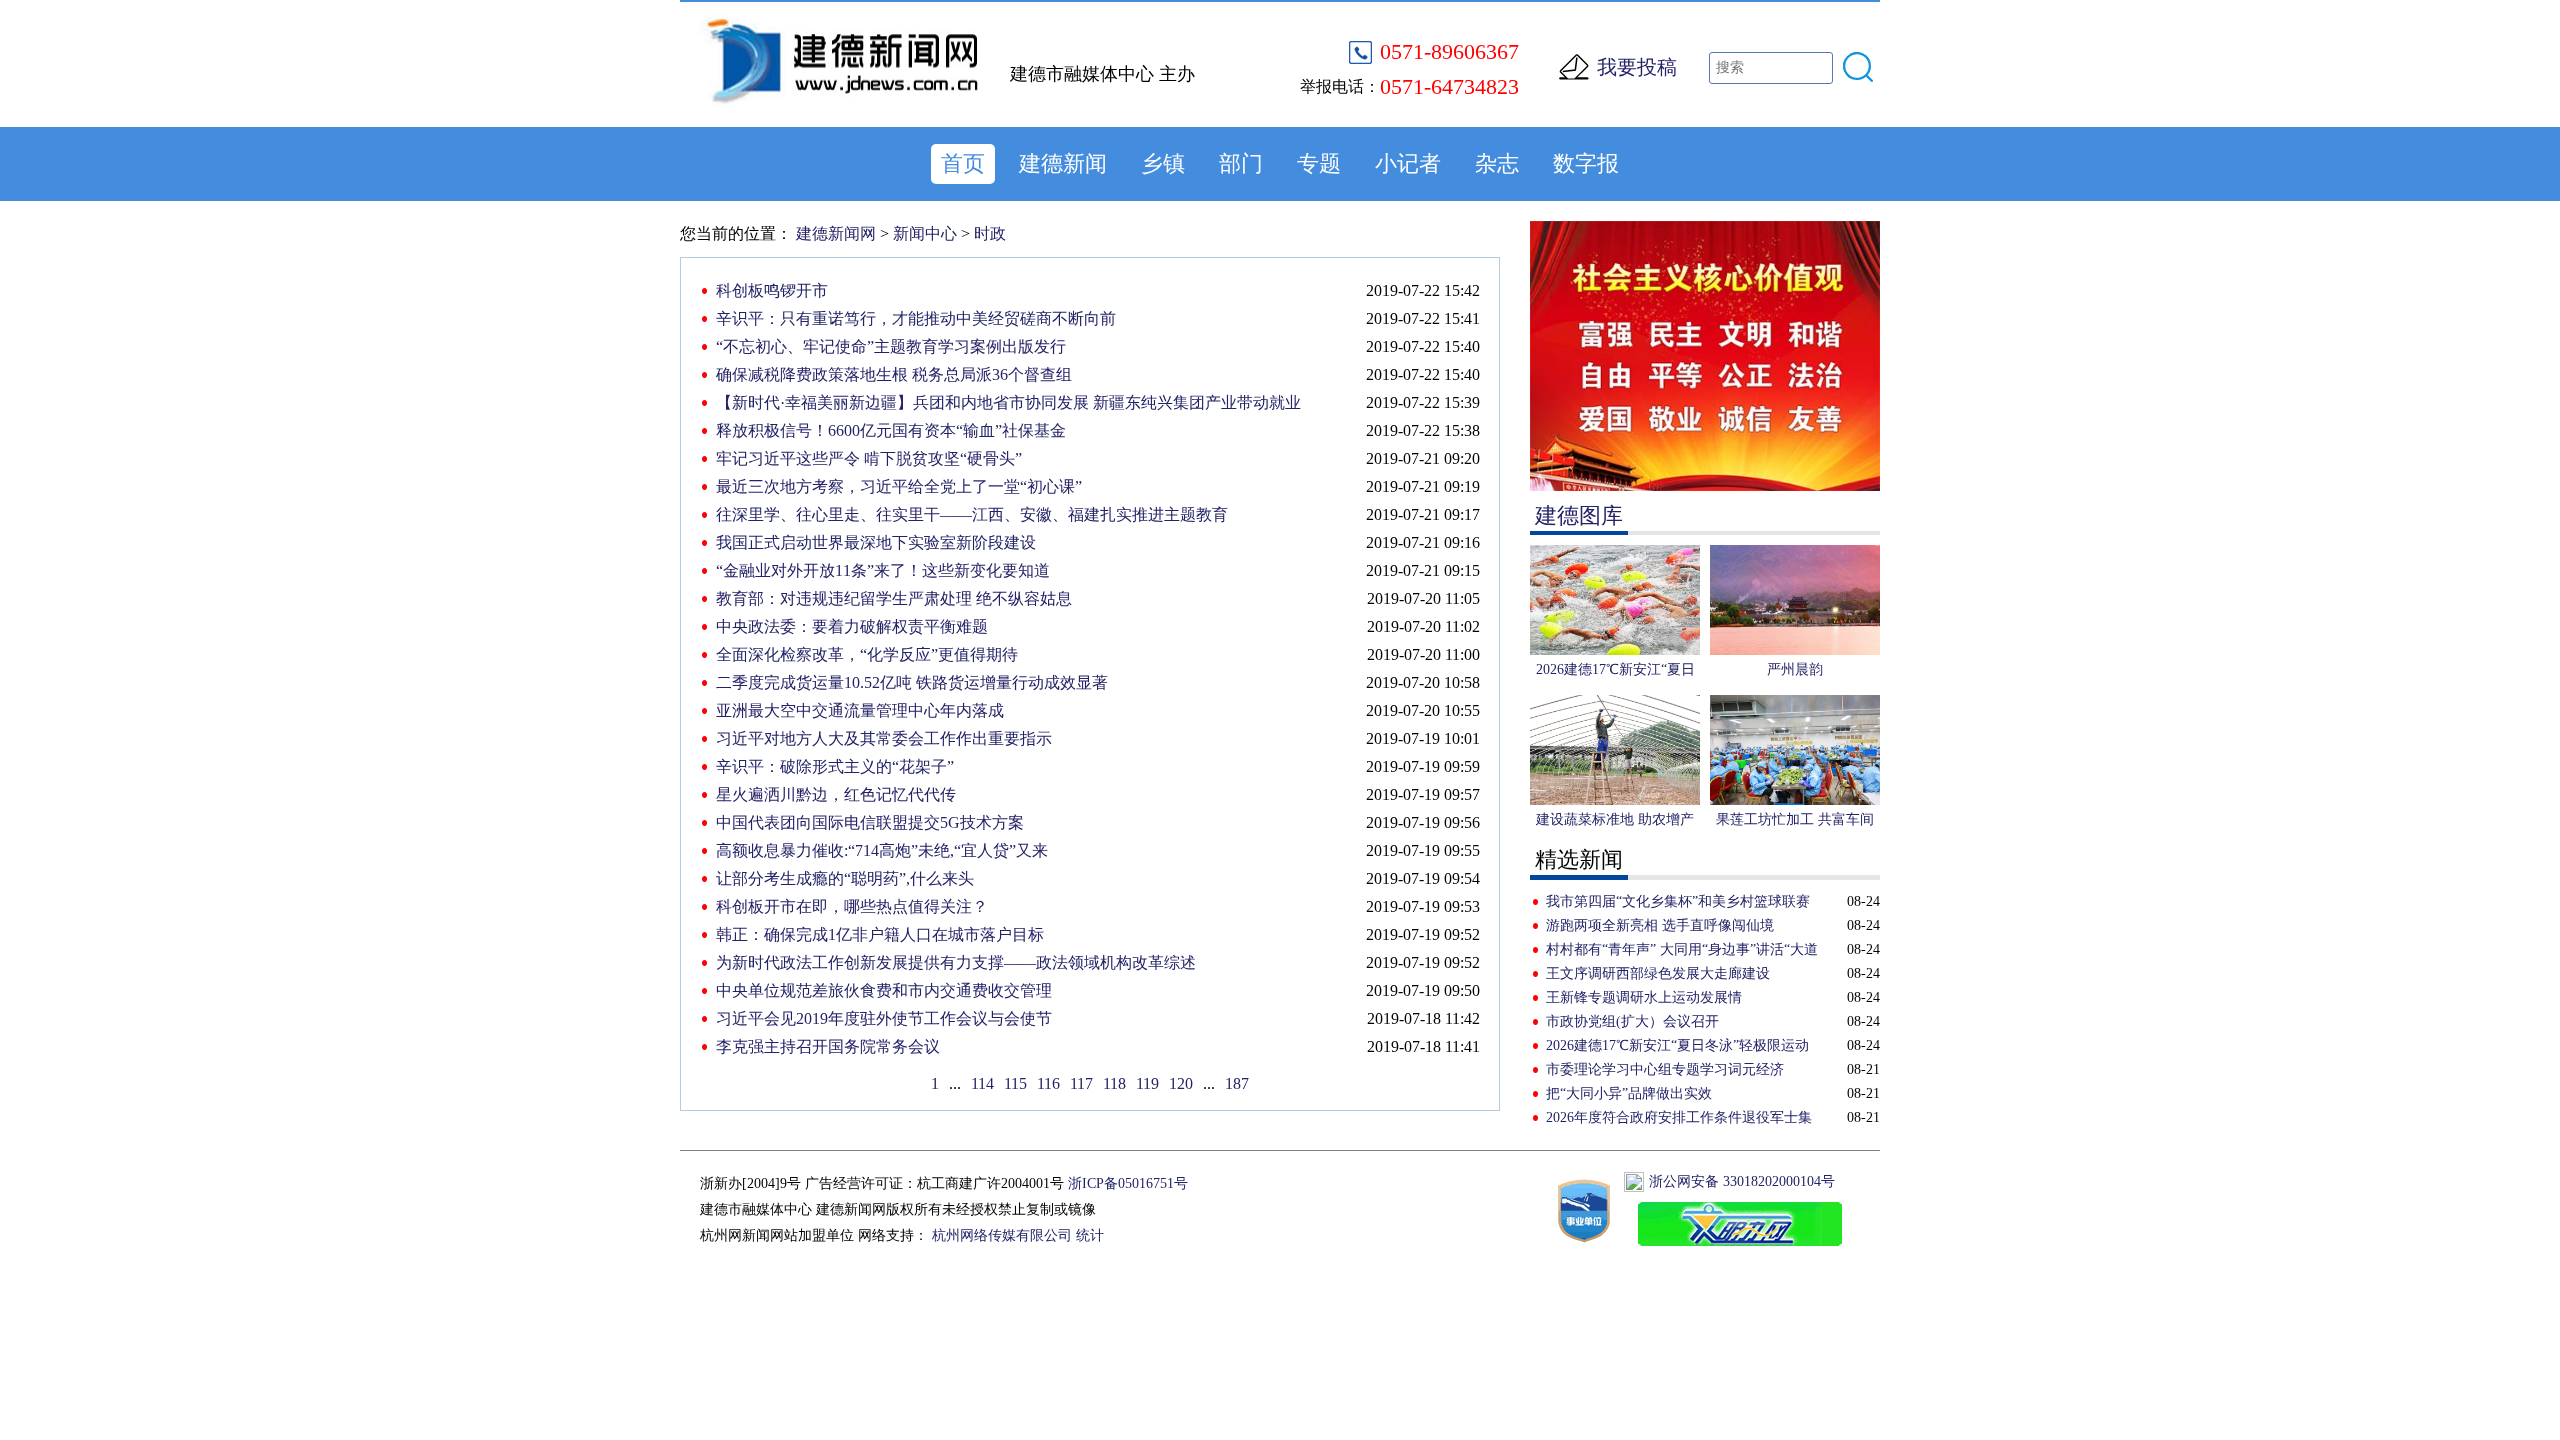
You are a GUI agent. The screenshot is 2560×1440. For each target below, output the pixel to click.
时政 (990, 233)
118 (1114, 1083)
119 (1147, 1083)
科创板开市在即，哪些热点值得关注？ (852, 906)
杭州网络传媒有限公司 (1002, 1235)
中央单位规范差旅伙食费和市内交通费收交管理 (884, 990)
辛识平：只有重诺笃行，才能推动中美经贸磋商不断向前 (916, 318)
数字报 (1586, 163)
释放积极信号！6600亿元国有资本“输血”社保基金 (891, 430)
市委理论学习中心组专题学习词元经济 (1665, 1069)
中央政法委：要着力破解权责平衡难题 (852, 626)
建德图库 (1579, 515)
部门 (1241, 163)
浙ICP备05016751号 (1128, 1183)
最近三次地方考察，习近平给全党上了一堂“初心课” (899, 486)
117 (1081, 1083)
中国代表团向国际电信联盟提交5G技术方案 (870, 822)
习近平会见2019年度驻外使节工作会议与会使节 (884, 1018)
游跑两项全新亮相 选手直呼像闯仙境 (1660, 925)
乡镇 (1163, 163)
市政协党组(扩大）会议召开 (1632, 1021)
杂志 (1497, 163)
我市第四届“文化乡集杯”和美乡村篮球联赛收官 (1678, 904)
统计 (1090, 1235)
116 (1048, 1083)
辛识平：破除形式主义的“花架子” (835, 766)
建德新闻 (1063, 163)
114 (982, 1083)
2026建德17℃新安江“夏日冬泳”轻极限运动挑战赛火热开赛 (1677, 1048)
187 (1237, 1083)
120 (1181, 1083)
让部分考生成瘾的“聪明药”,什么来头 (845, 878)
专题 (1319, 163)
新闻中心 (925, 233)
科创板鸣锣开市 (772, 290)
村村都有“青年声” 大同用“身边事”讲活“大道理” (1682, 952)
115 (1015, 1083)
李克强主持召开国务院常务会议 (828, 1046)
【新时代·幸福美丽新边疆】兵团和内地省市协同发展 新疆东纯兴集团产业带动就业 (1008, 402)
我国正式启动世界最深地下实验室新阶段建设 (876, 542)
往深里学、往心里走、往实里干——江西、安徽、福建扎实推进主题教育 (972, 514)
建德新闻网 (836, 233)
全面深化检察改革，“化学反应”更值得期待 (867, 654)
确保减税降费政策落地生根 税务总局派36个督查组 (894, 374)
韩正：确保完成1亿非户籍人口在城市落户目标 (880, 934)
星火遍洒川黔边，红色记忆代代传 (836, 794)
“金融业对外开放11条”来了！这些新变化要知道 (883, 570)
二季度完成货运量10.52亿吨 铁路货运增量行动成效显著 (912, 682)
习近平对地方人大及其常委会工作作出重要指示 (884, 738)
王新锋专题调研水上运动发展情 (1644, 997)
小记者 (1408, 163)
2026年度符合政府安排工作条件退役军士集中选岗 (1679, 1120)
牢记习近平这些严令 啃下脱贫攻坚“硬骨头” (869, 458)
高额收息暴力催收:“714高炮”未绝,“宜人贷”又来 (882, 850)
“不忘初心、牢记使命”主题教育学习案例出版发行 (891, 346)
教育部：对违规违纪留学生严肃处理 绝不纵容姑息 (894, 598)
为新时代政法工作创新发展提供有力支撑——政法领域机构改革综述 (956, 962)
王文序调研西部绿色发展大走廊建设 (1658, 973)
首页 (963, 163)
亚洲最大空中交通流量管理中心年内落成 (860, 710)
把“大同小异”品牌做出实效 (1629, 1093)
